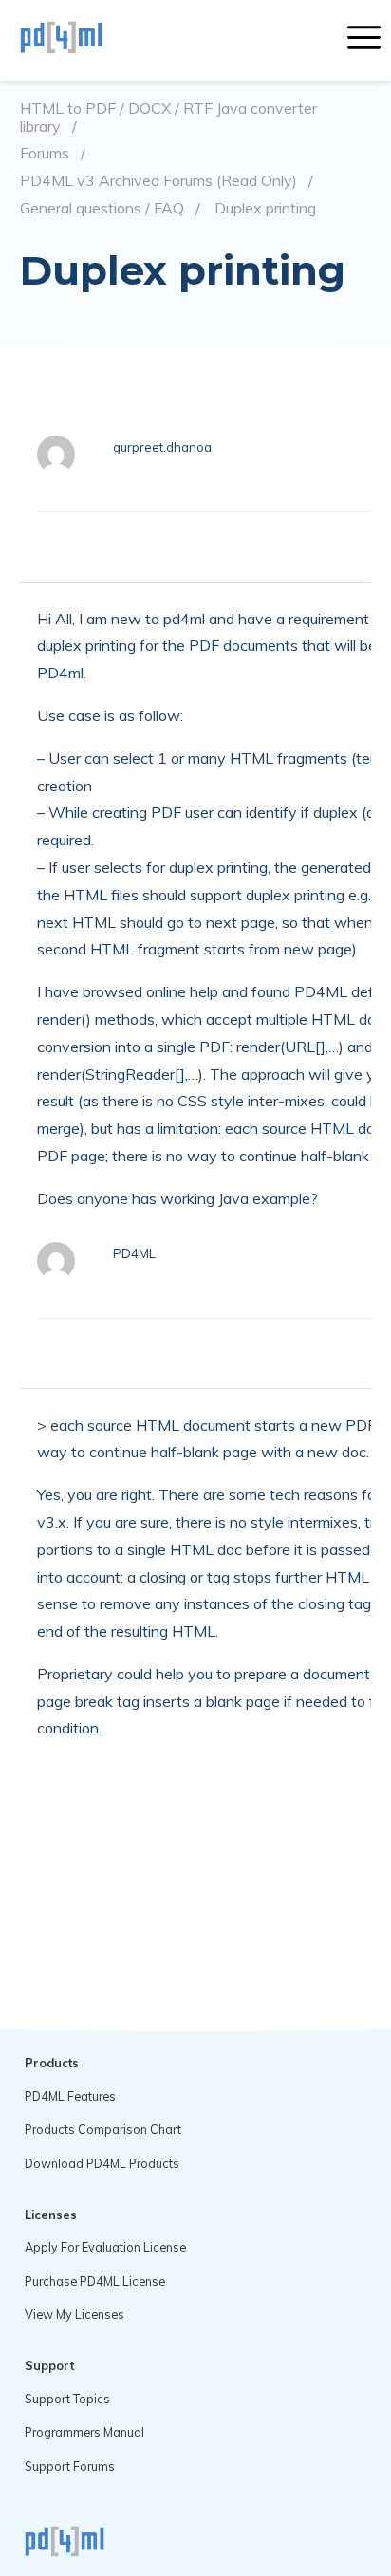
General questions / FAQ (102, 208)
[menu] (364, 40)
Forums (45, 153)
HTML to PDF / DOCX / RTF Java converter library (168, 117)
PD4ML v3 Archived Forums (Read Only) (158, 181)
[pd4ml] (82, 40)
